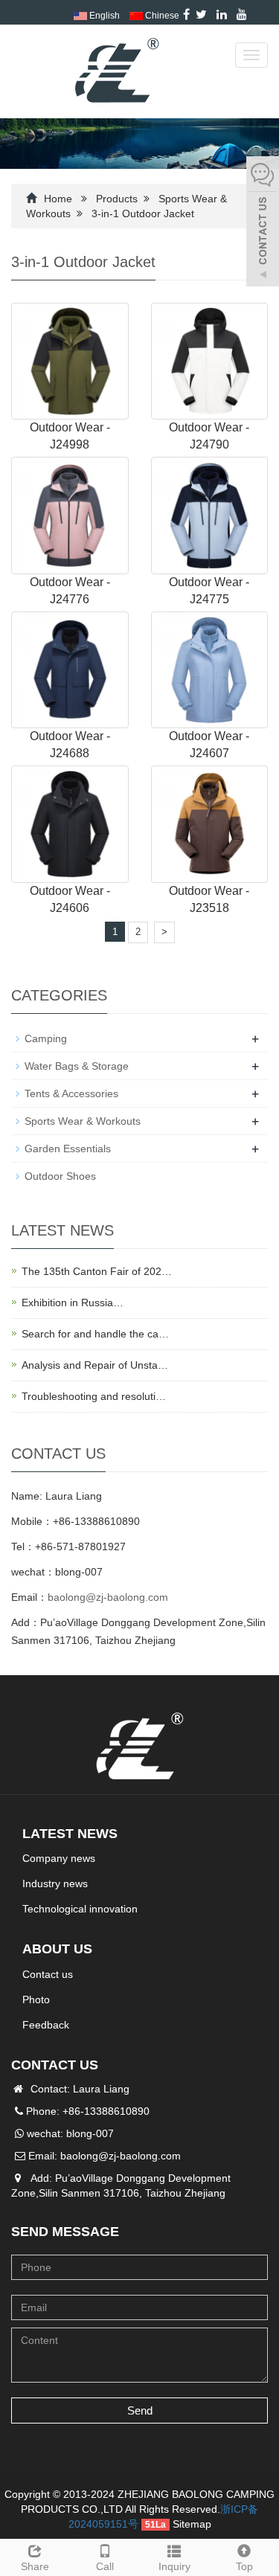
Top (244, 2566)
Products (117, 199)
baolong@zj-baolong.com (108, 1597)
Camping (46, 1038)
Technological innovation (80, 1909)
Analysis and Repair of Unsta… (95, 1365)
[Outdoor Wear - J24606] (70, 823)
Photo (36, 2000)
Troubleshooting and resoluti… (94, 1396)
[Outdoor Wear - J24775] (210, 515)
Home (58, 199)
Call (105, 2566)
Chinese (161, 16)
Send (140, 2410)
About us (57, 1949)
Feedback (46, 2025)
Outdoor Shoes (60, 1176)
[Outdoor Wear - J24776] (70, 515)
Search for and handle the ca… (95, 1334)
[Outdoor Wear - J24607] (210, 669)
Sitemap (192, 2524)
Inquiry (174, 2566)
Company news (59, 1858)
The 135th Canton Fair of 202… (97, 1271)
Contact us (48, 1974)
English (103, 16)
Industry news (55, 1883)
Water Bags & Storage (77, 1066)
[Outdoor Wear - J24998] (70, 360)
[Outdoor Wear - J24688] (70, 669)
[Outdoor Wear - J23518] (210, 823)
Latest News (70, 1834)
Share (35, 2566)
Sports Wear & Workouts (83, 1121)
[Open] (263, 223)
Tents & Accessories (71, 1093)
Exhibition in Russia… (73, 1303)
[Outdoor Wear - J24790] (210, 360)
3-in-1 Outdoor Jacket (143, 213)
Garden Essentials (68, 1149)
